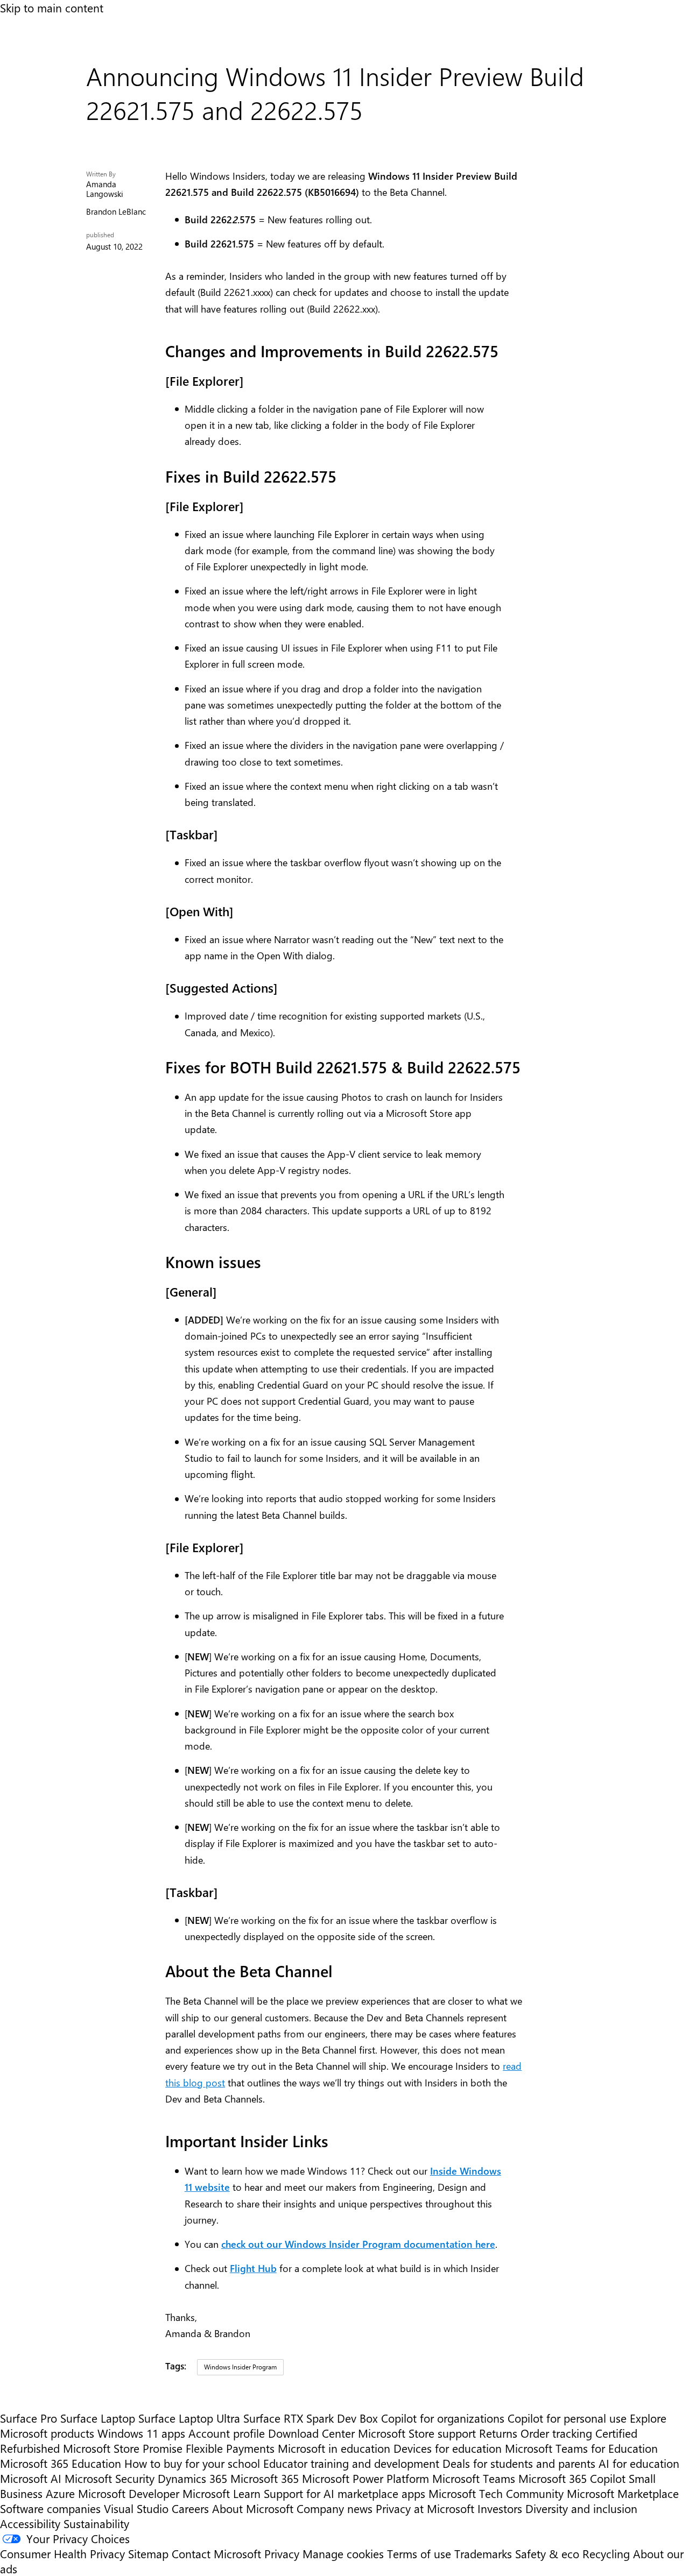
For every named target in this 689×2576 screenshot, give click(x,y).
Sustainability (96, 2523)
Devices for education (448, 2448)
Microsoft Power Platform (365, 2478)
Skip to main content (52, 8)
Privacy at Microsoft (425, 2508)
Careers (190, 2508)
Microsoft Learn (222, 2493)
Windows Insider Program (240, 2367)
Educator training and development (351, 2463)
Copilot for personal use (567, 2418)
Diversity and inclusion (581, 2508)
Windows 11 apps (141, 2433)
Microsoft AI (31, 2478)
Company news (335, 2508)
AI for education (639, 2463)
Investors (500, 2508)
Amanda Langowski (105, 189)
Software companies (50, 2508)
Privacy (283, 2553)
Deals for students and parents (519, 2463)
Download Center (311, 2433)
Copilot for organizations (443, 2418)
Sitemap (148, 2553)
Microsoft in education (334, 2448)
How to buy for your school (192, 2463)
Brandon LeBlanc (116, 212)
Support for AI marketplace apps (344, 2493)
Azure (60, 2493)
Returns (498, 2433)
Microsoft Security (110, 2478)
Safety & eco (547, 2553)
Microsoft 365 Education (61, 2463)
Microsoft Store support (417, 2433)
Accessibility (30, 2523)
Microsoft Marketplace (623, 2493)
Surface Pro (29, 2418)
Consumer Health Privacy (62, 2553)
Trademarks (483, 2553)
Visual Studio (136, 2508)
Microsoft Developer (129, 2493)
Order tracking (556, 2433)
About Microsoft (253, 2508)
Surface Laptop (98, 2418)
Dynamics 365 (192, 2478)
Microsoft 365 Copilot (572, 2478)
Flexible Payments (230, 2448)
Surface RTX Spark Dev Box (311, 2418)
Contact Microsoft (216, 2553)
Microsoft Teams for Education (581, 2448)
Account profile (227, 2433)
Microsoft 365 (265, 2478)
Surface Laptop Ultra (189, 2418)
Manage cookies (343, 2553)
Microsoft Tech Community (496, 2493)
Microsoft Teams (474, 2478)
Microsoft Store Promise (123, 2448)
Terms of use (419, 2553)
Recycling (606, 2553)
